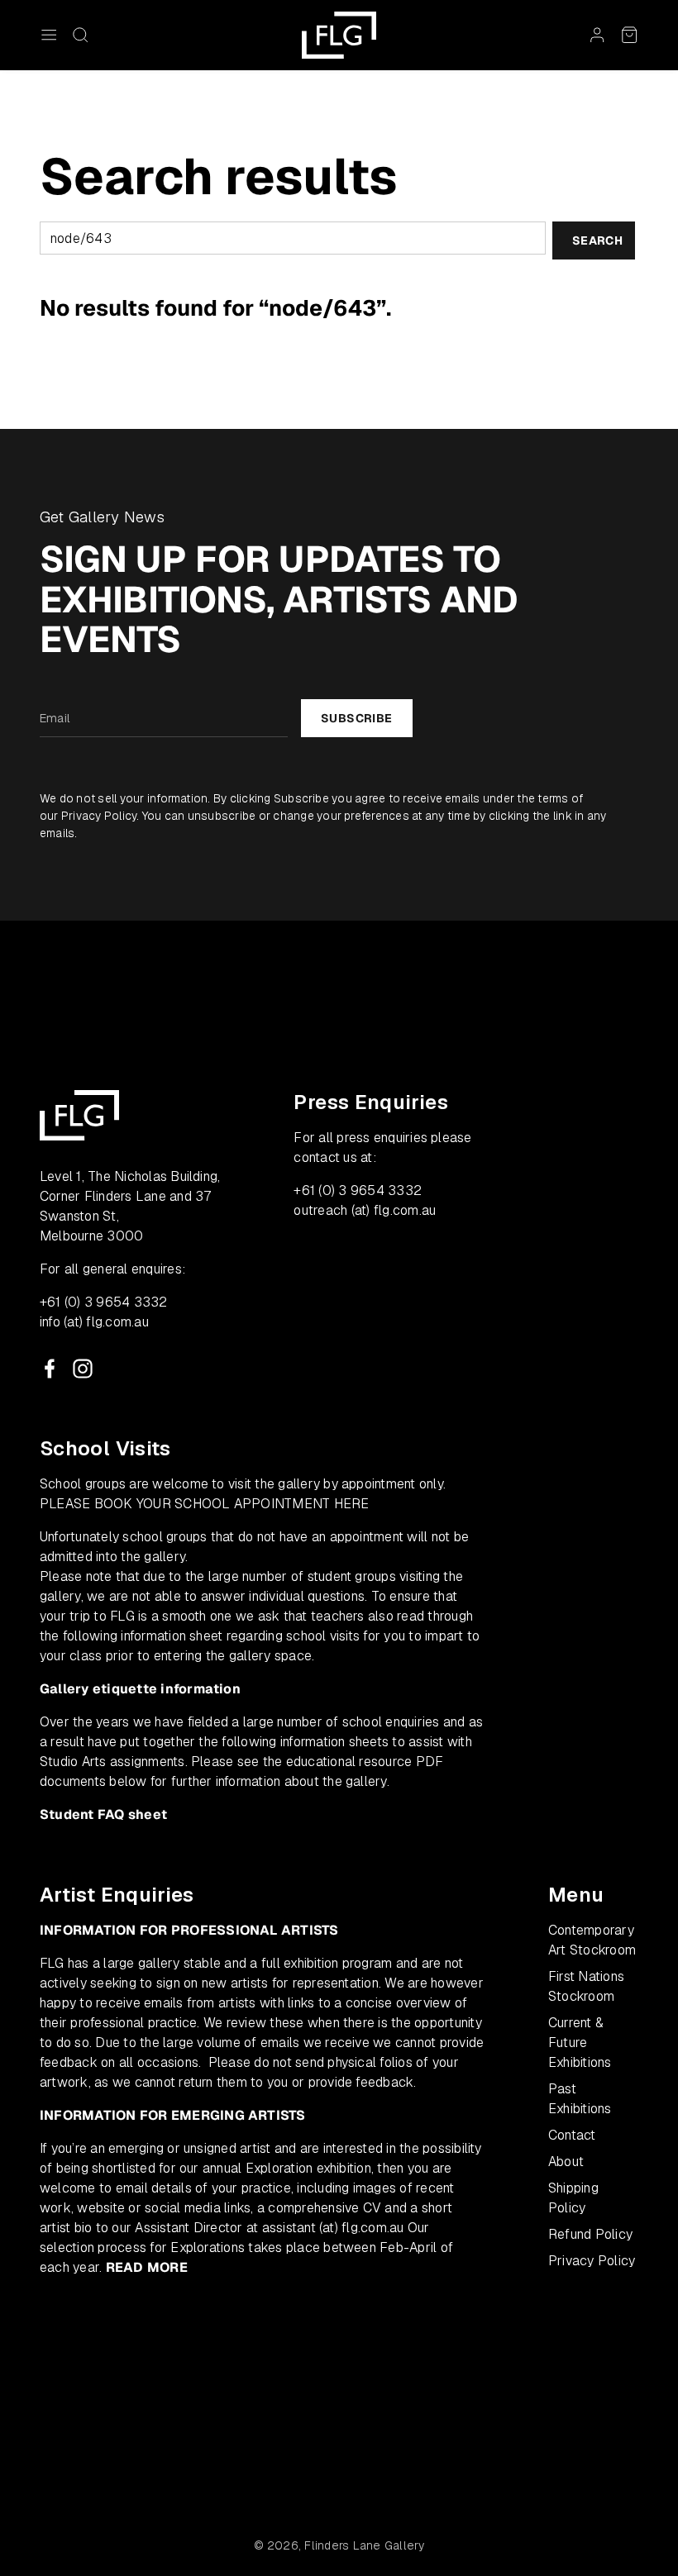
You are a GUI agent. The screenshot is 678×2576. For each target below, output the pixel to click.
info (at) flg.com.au (94, 1322)
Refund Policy (590, 2234)
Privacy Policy (99, 816)
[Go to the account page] (597, 35)
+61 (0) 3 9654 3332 (104, 1302)
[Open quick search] (80, 35)
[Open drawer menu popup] (49, 35)
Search (597, 240)
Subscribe (357, 718)
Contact (572, 2135)
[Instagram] (83, 1369)
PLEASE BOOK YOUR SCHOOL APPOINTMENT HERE (205, 1504)
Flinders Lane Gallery (364, 2545)
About (566, 2162)
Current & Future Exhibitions (580, 2043)
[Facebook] (50, 1369)
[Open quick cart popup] (629, 35)
